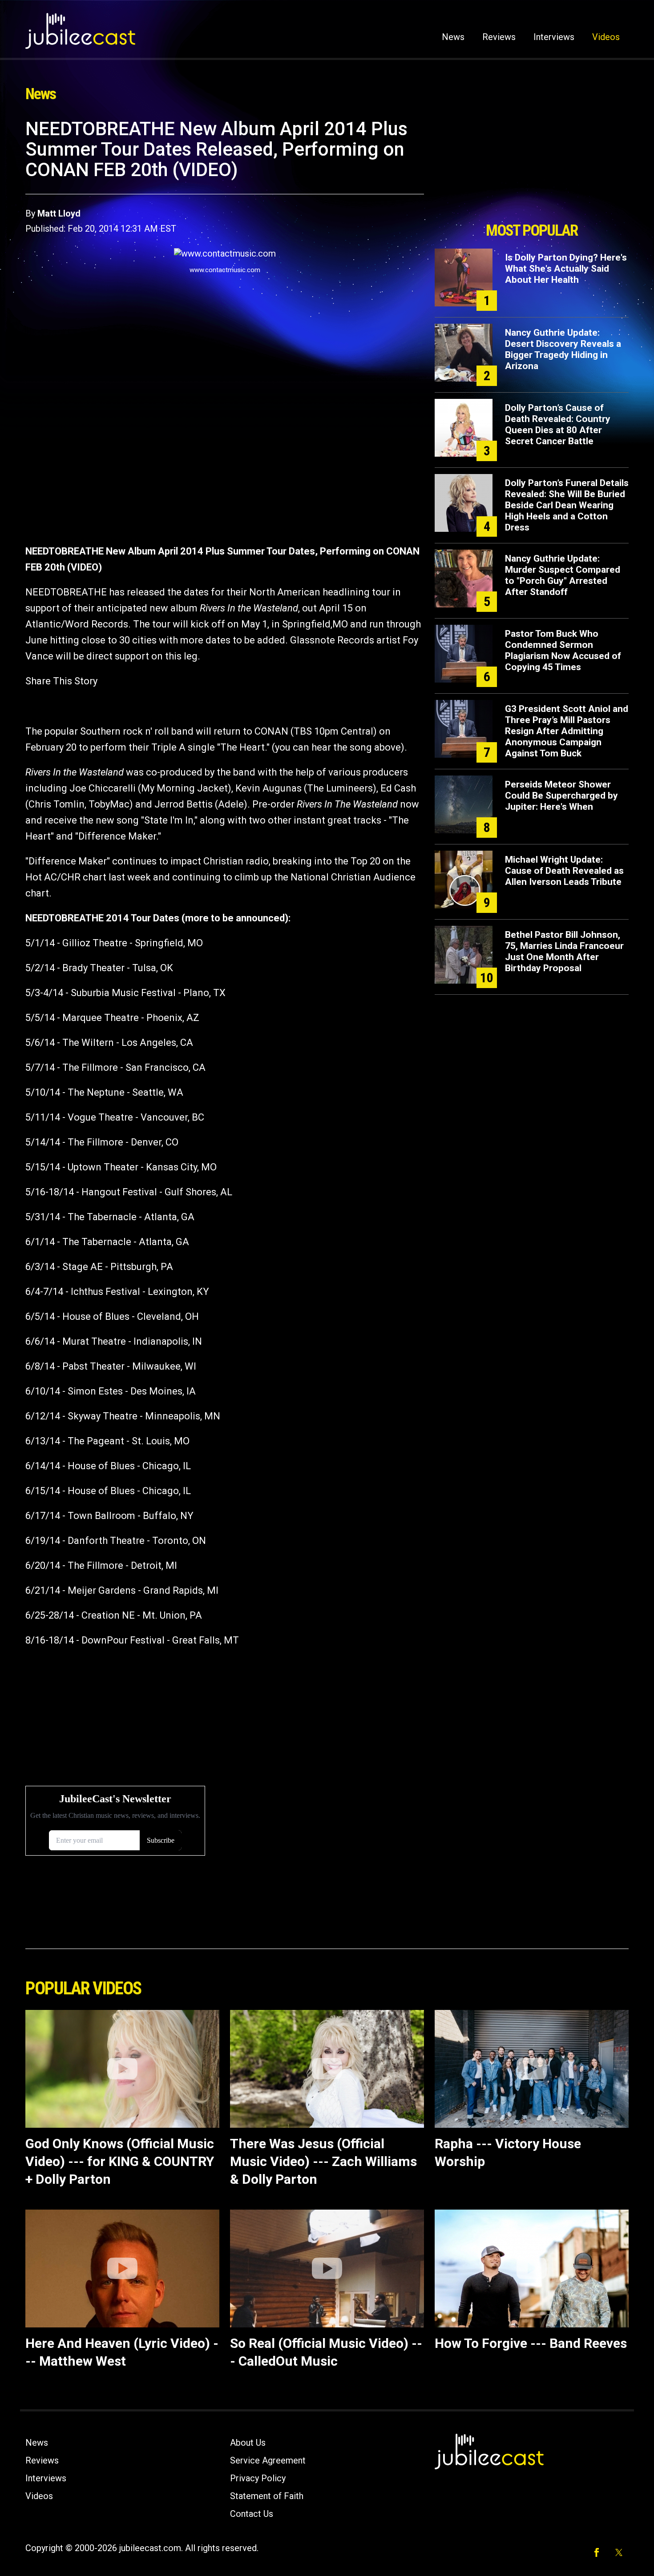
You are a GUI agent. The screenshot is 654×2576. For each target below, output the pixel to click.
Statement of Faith (267, 2496)
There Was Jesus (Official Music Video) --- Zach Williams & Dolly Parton (323, 2161)
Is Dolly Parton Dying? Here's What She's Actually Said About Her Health (566, 269)
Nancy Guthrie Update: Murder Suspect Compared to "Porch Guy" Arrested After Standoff (563, 575)
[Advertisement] (532, 168)
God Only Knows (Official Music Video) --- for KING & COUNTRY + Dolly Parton (120, 2161)
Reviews (499, 37)
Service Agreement (268, 2460)
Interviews (554, 37)
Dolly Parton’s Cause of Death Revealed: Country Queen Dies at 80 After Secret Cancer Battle (558, 424)
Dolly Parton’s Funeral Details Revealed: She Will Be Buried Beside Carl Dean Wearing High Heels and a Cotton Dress (567, 505)
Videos (606, 37)
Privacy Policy (258, 2478)
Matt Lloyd (59, 213)
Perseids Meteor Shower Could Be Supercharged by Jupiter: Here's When (561, 796)
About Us (248, 2443)
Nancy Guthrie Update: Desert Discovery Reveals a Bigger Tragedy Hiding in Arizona (563, 349)
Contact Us (252, 2514)
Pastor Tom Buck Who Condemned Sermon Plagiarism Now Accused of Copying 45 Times (563, 650)
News (453, 37)
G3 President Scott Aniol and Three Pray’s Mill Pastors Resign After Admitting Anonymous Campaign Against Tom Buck (567, 731)
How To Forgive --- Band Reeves (531, 2343)
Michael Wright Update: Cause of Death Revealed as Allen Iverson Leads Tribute (564, 871)
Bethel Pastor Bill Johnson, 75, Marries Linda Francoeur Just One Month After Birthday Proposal (564, 951)
